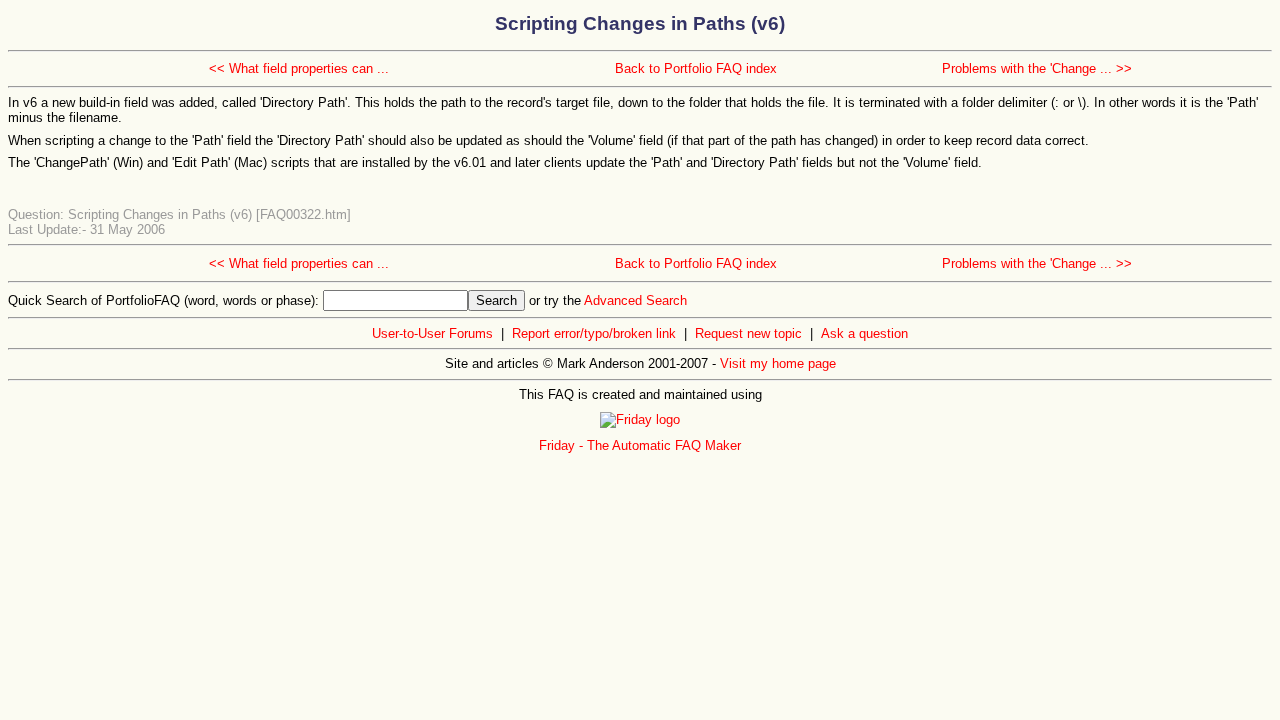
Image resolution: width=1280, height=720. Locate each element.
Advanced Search (635, 300)
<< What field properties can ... (299, 68)
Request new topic (748, 333)
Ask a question (864, 333)
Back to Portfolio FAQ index (696, 68)
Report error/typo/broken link (594, 333)
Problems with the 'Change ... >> (1037, 68)
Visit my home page (778, 363)
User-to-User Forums (432, 333)
